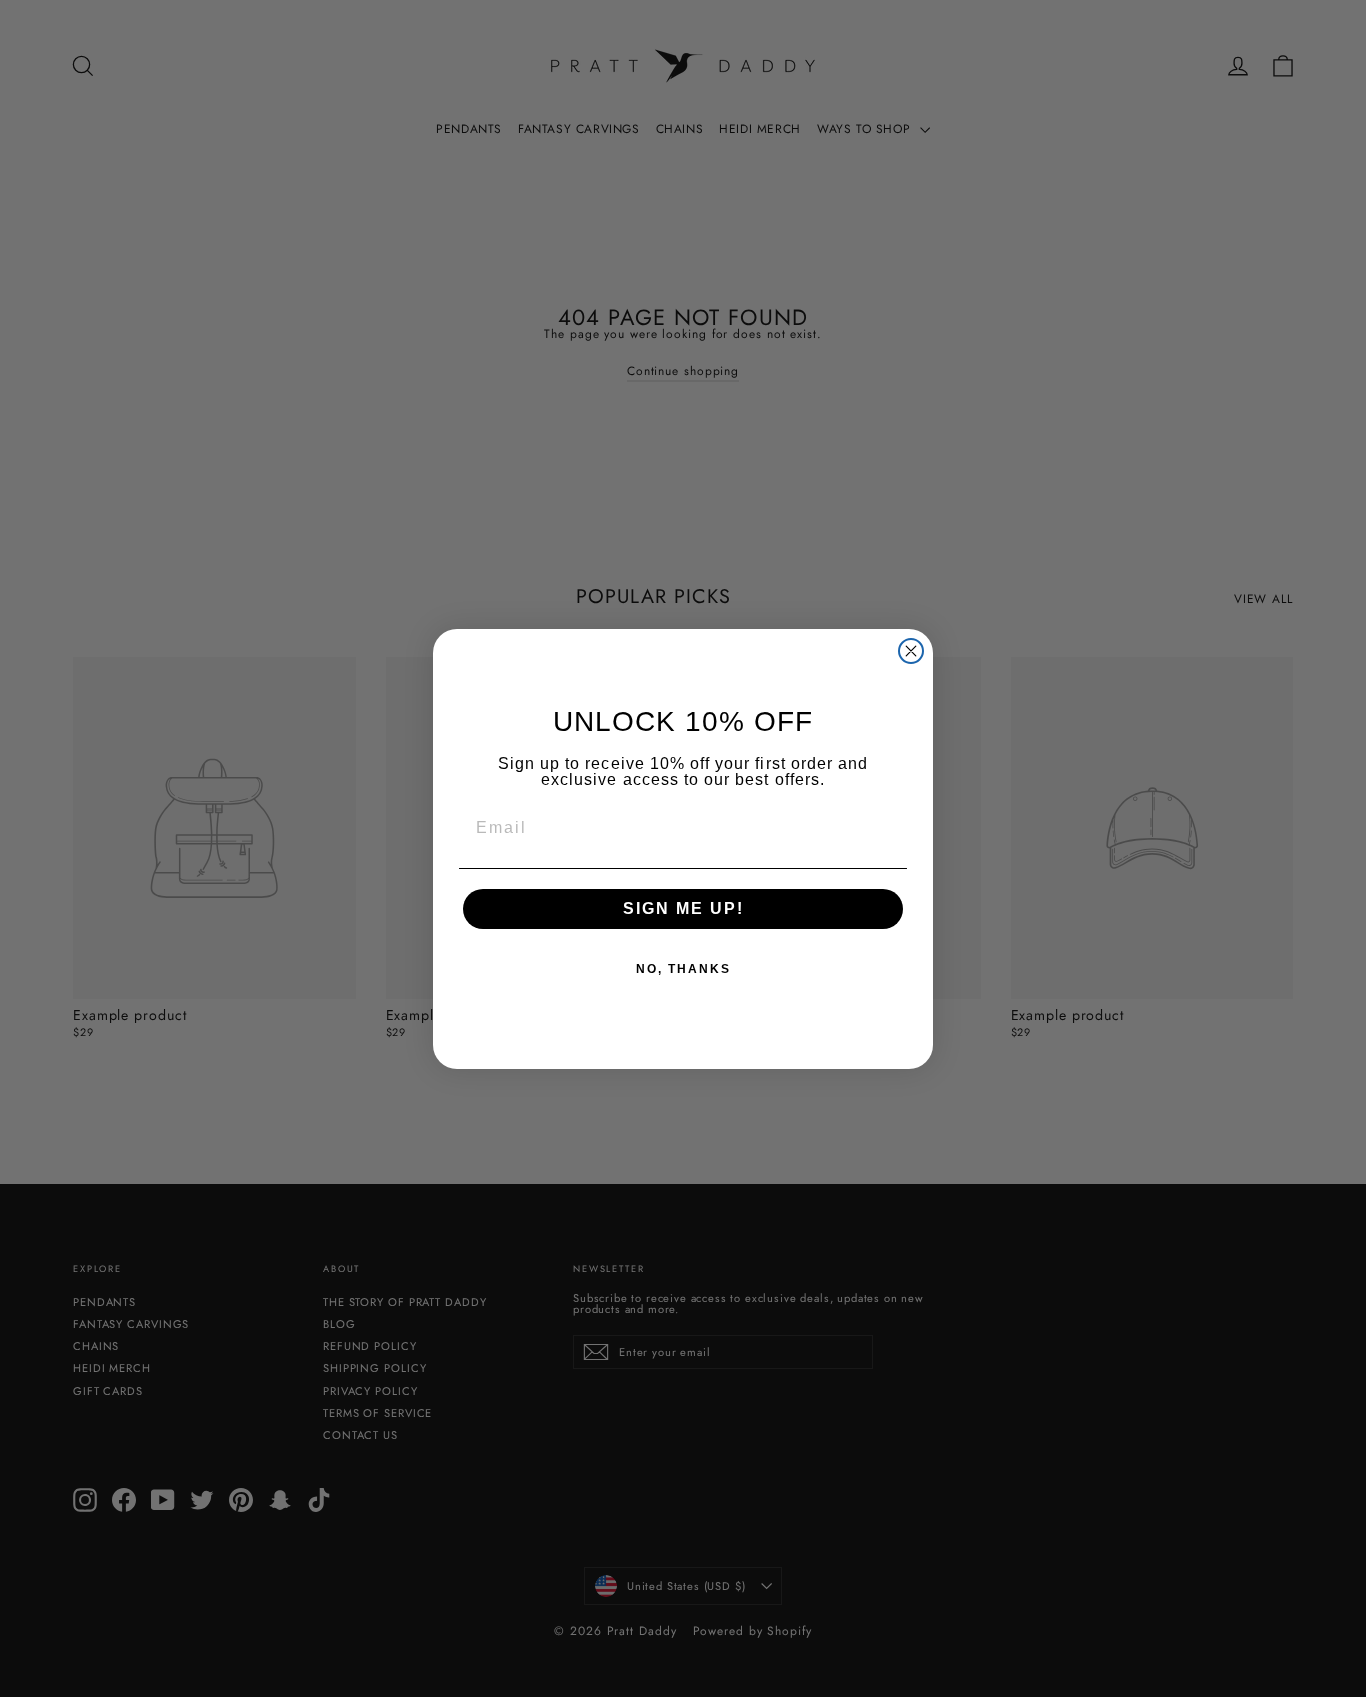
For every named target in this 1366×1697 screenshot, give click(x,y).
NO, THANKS (683, 969)
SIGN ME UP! (683, 908)
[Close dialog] (911, 651)
